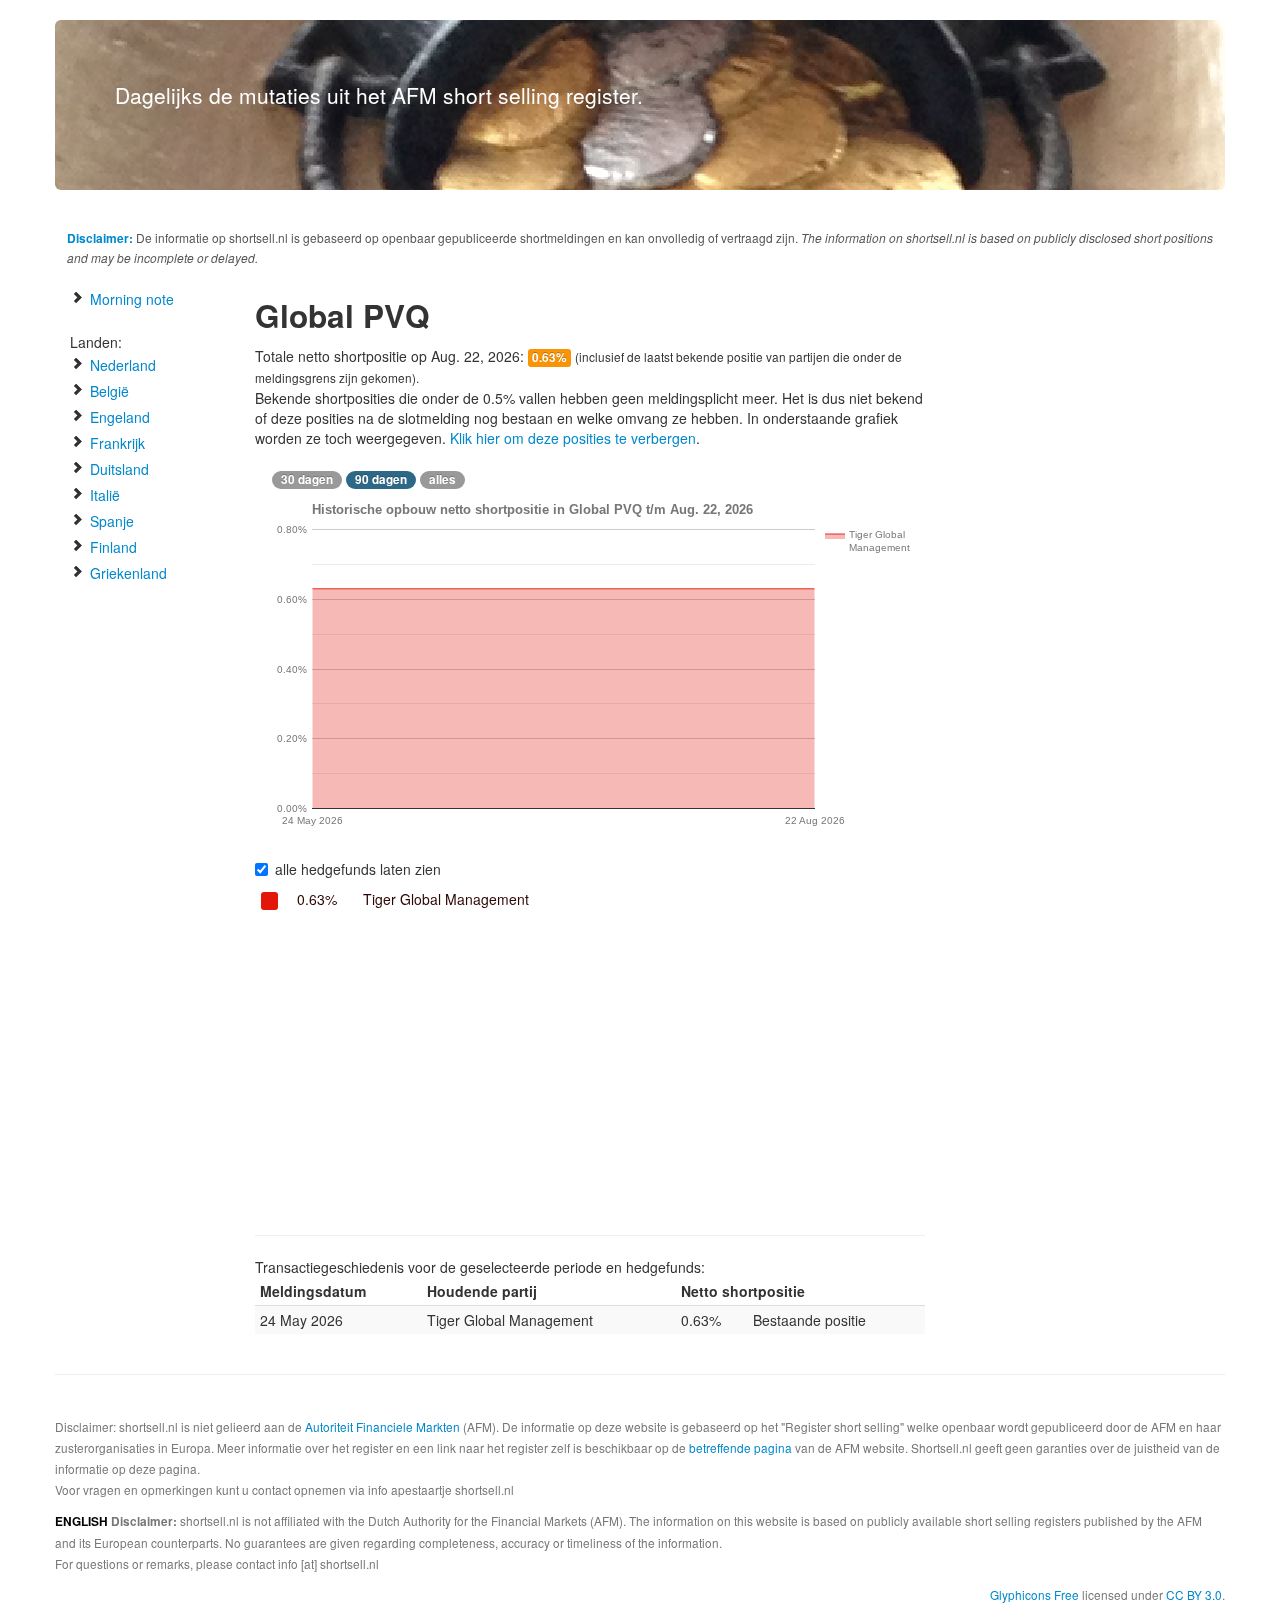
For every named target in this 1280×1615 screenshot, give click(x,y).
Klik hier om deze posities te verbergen (573, 438)
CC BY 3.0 (1194, 1594)
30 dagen (307, 479)
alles (442, 479)
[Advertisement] (590, 1075)
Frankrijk (115, 443)
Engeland (118, 417)
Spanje (110, 521)
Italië (103, 495)
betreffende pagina (740, 1447)
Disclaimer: (100, 238)
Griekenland (126, 573)
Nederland (121, 365)
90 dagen (381, 479)
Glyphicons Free (1034, 1594)
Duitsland (117, 469)
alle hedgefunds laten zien (358, 869)
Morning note (130, 299)
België (107, 391)
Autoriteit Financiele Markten (382, 1426)
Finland (111, 547)
